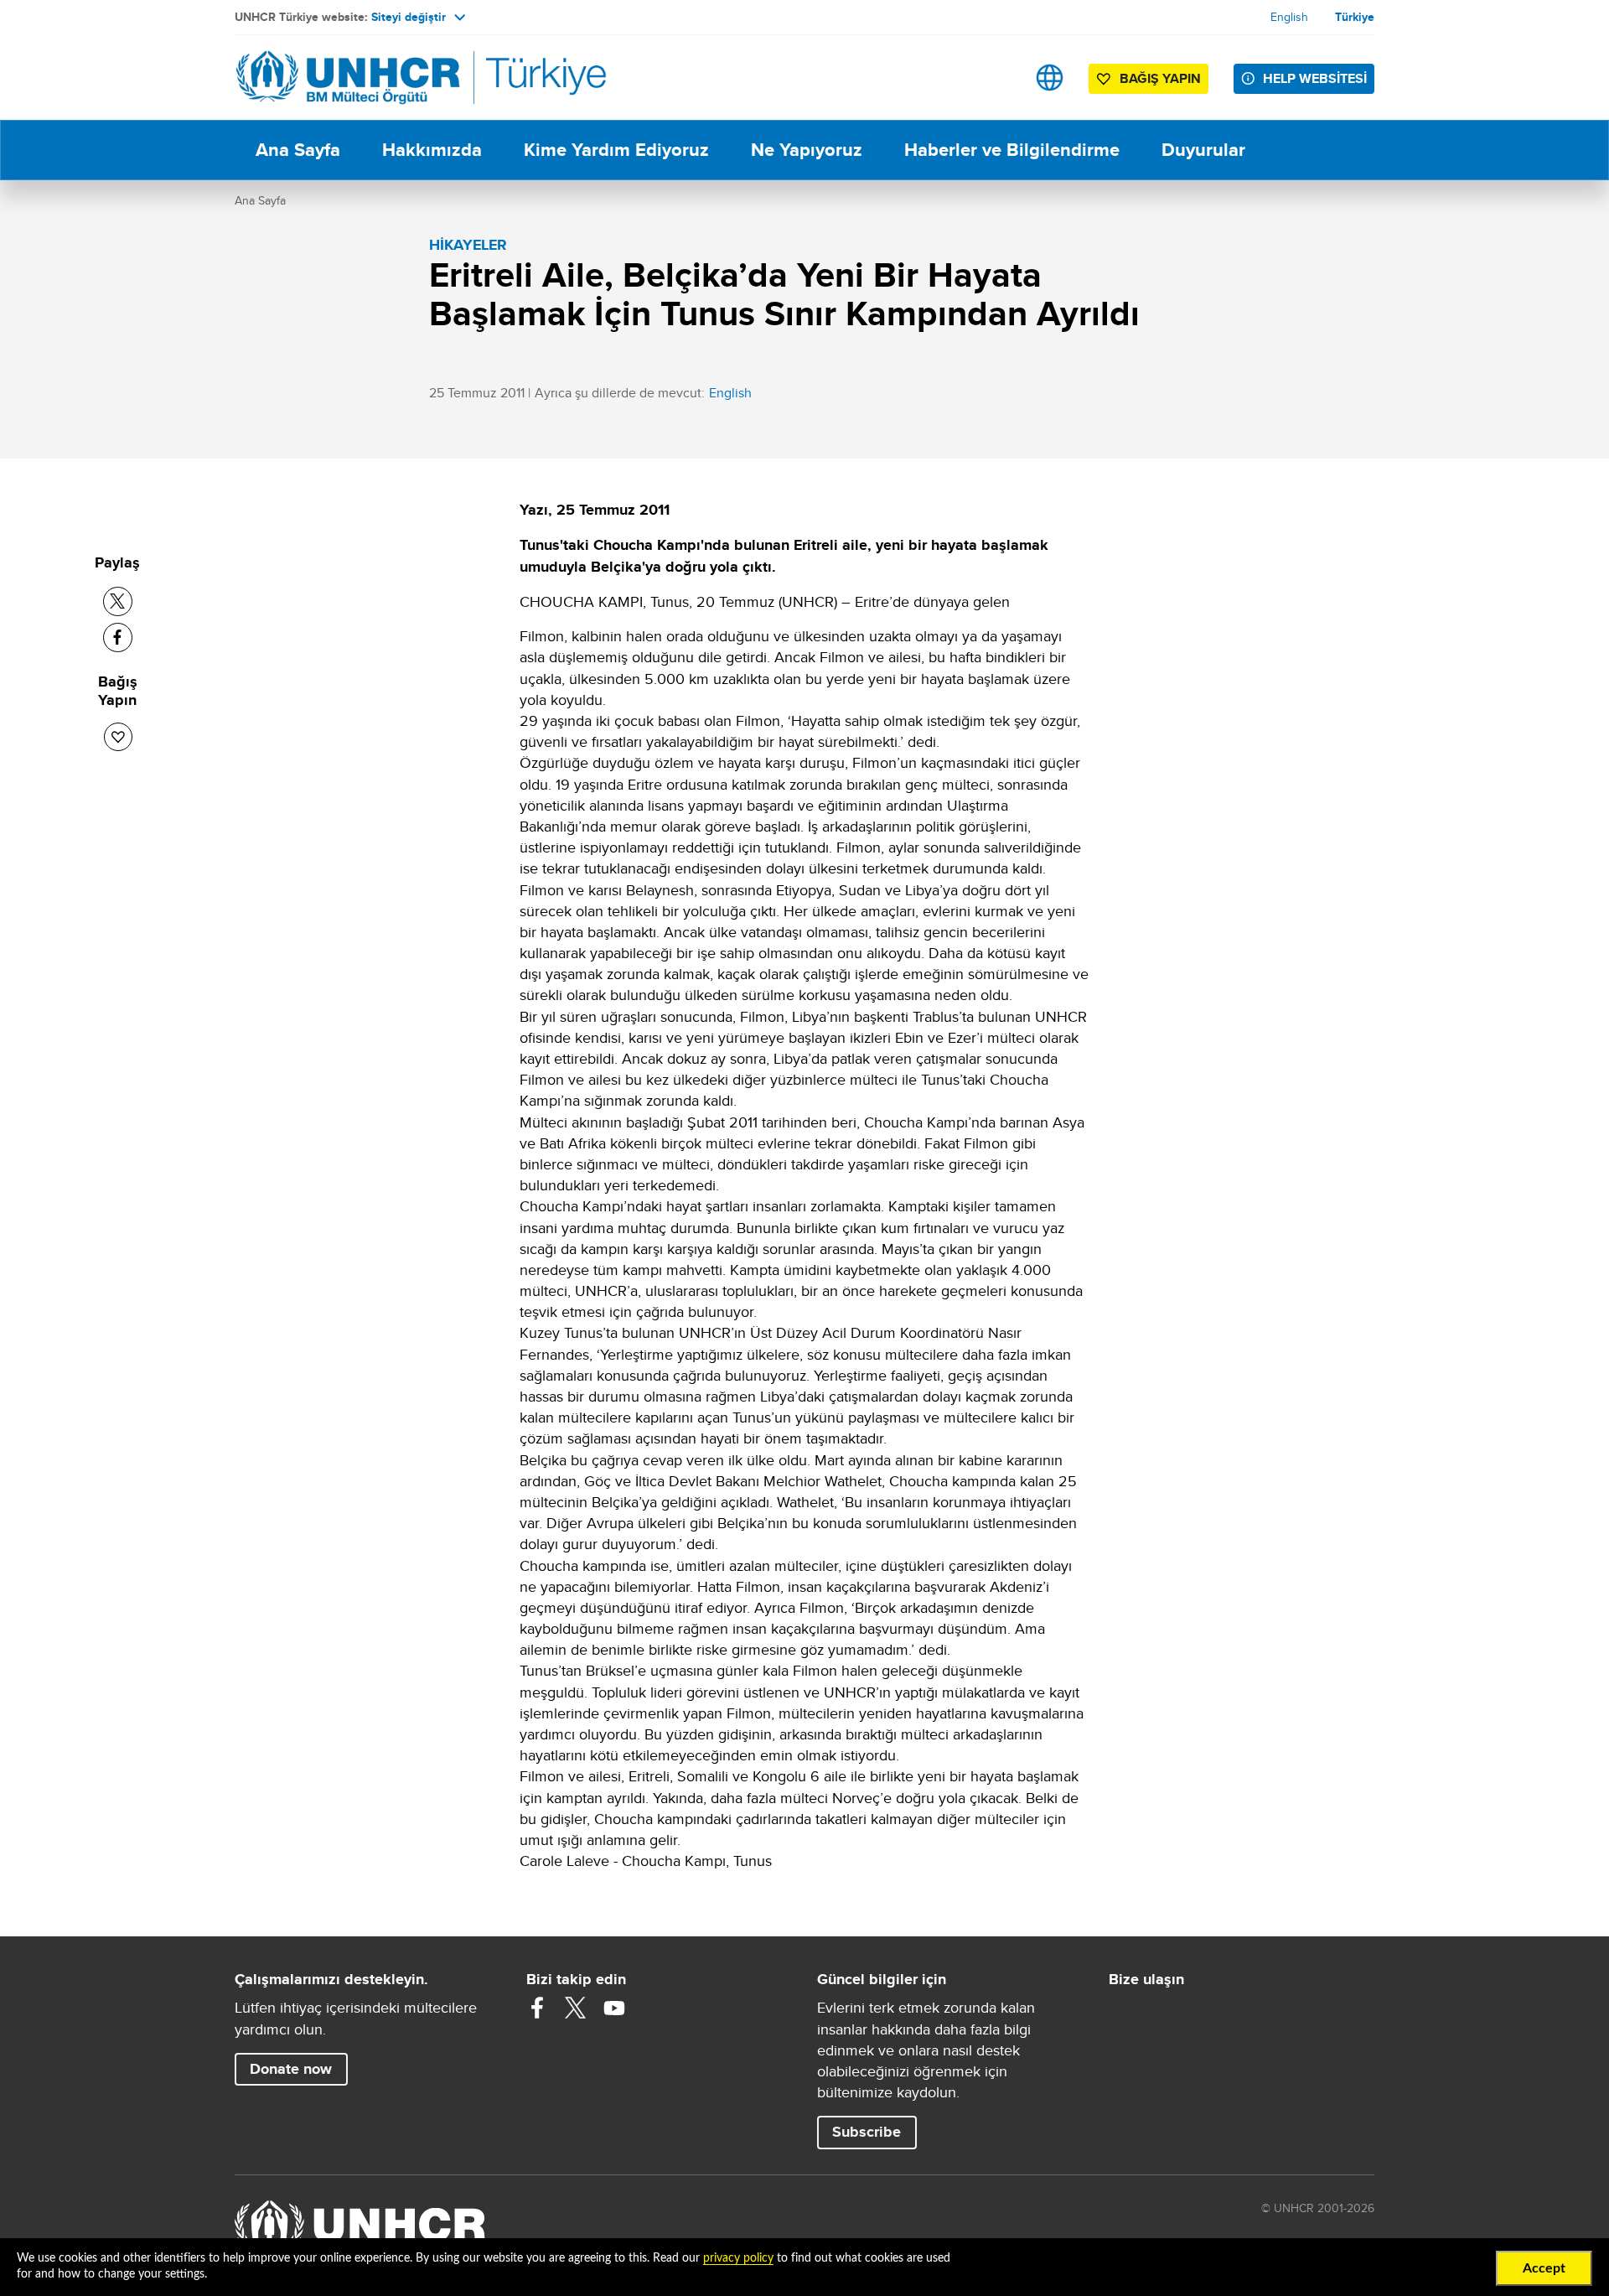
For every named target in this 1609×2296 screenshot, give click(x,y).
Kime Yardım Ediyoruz (616, 150)
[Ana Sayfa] (352, 78)
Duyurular (1203, 150)
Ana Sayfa (298, 150)
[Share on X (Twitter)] (118, 601)
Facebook (537, 2008)
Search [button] (997, 78)
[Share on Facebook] (118, 637)
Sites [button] (1050, 78)
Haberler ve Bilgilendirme (1012, 150)
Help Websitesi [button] (1315, 78)
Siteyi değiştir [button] (409, 17)
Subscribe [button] (867, 2132)
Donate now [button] (291, 2069)
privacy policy (738, 2258)
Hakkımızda (432, 150)
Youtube (614, 2008)
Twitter (576, 2008)
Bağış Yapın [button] (1160, 78)
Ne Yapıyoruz (807, 150)
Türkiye (1355, 17)
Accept (1544, 2268)
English (1289, 17)
